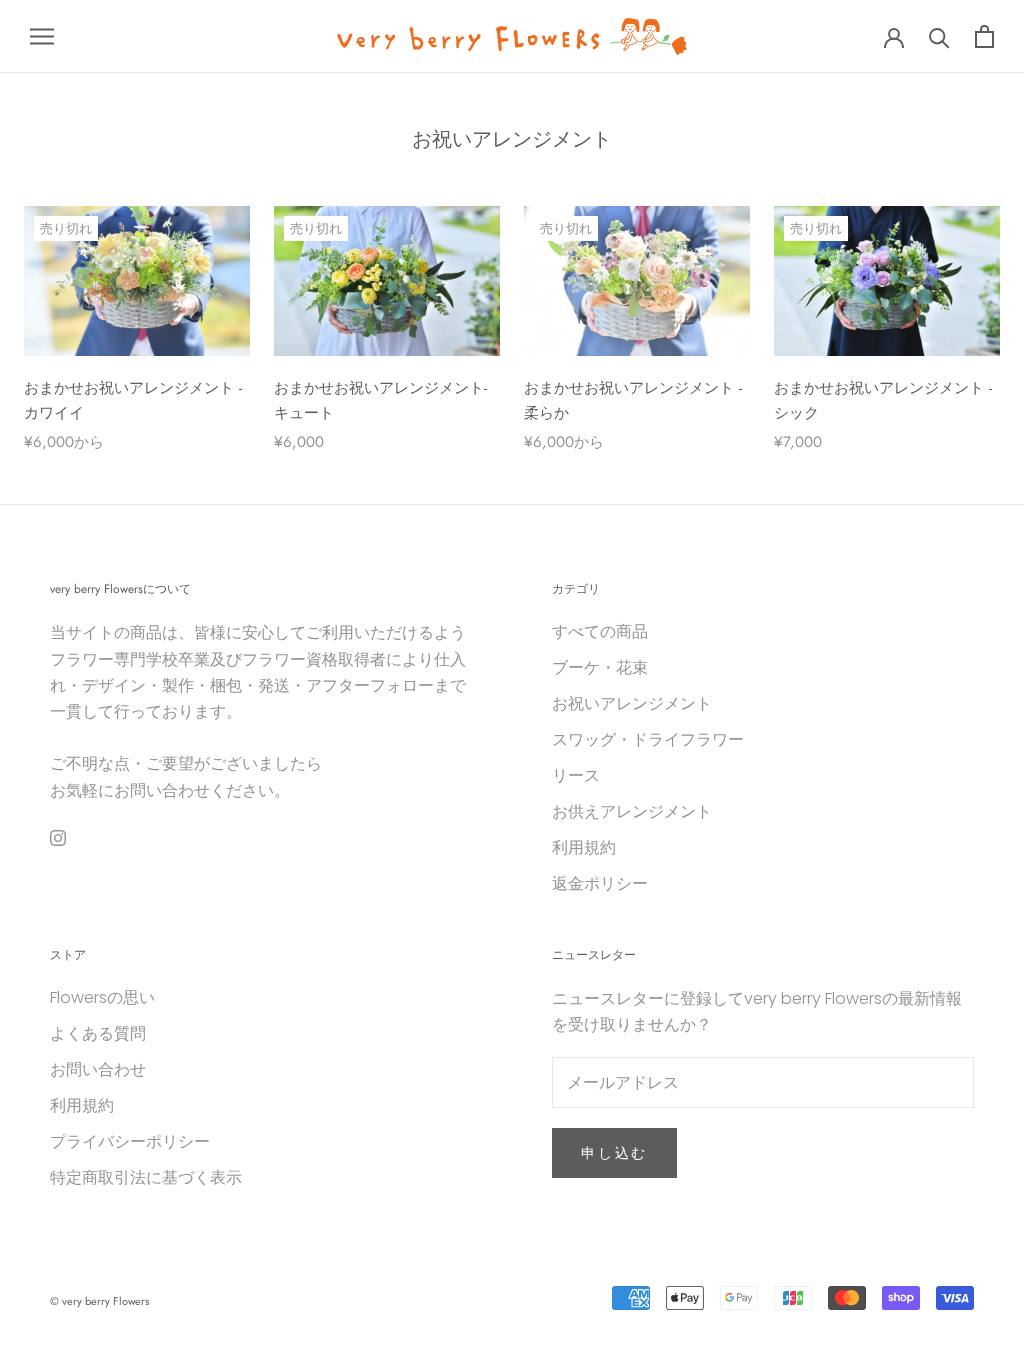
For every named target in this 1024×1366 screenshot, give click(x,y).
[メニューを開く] (42, 36)
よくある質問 (98, 1033)
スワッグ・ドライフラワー (648, 739)
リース (576, 775)
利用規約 (584, 847)
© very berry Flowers (99, 1301)
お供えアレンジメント (632, 811)
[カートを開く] (984, 36)
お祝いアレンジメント (632, 703)
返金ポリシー (600, 883)
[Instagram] (58, 837)
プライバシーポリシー (130, 1141)
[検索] (939, 36)
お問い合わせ (98, 1069)
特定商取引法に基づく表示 (146, 1177)
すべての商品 (600, 631)
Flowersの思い (102, 997)
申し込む (614, 1153)
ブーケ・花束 (600, 667)
